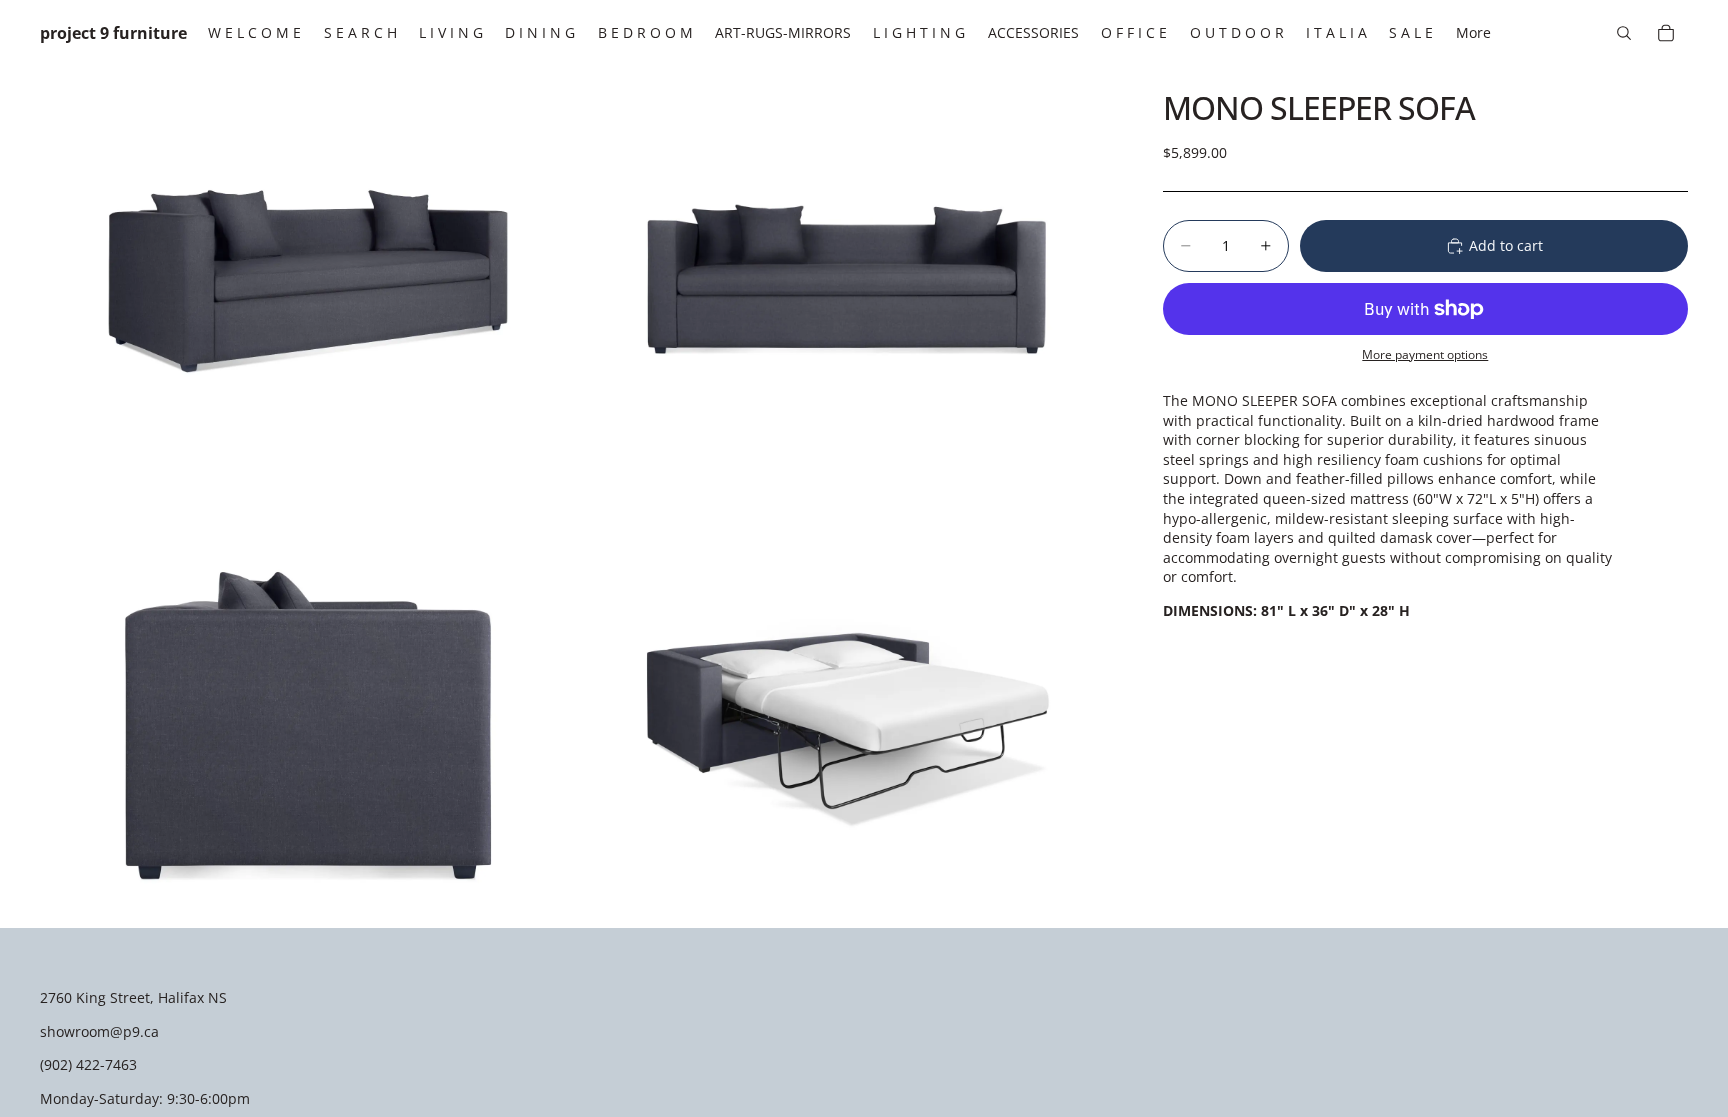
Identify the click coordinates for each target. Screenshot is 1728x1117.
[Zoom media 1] (308, 280)
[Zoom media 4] (847, 713)
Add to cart (1506, 245)
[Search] (1624, 33)
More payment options (1425, 354)
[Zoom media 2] (847, 280)
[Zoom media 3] (308, 713)
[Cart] (1666, 33)
